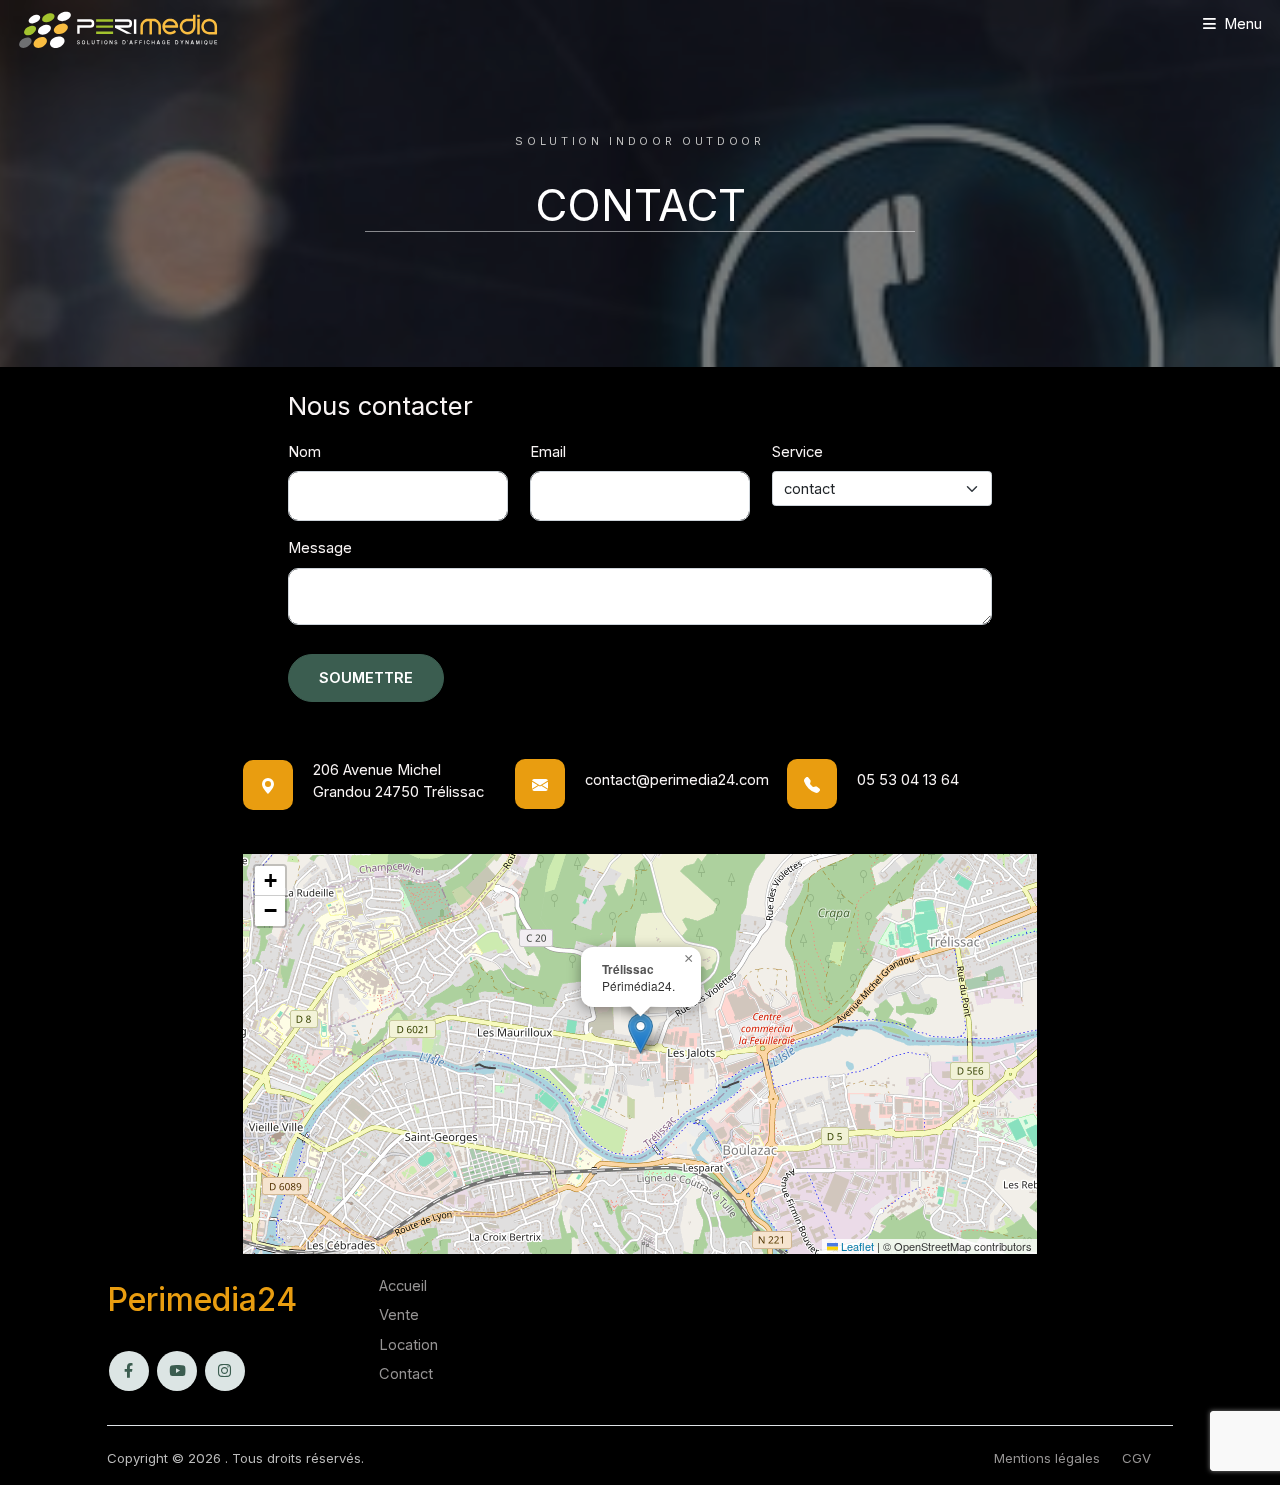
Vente (399, 1315)
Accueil (403, 1286)
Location (408, 1345)
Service (797, 452)
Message (320, 548)
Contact (406, 1374)
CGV (1136, 1458)
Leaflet (856, 1246)
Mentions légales (1047, 1458)
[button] (640, 1033)
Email (548, 452)
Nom (304, 452)
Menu (1243, 24)
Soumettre (366, 678)
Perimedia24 (202, 1299)
